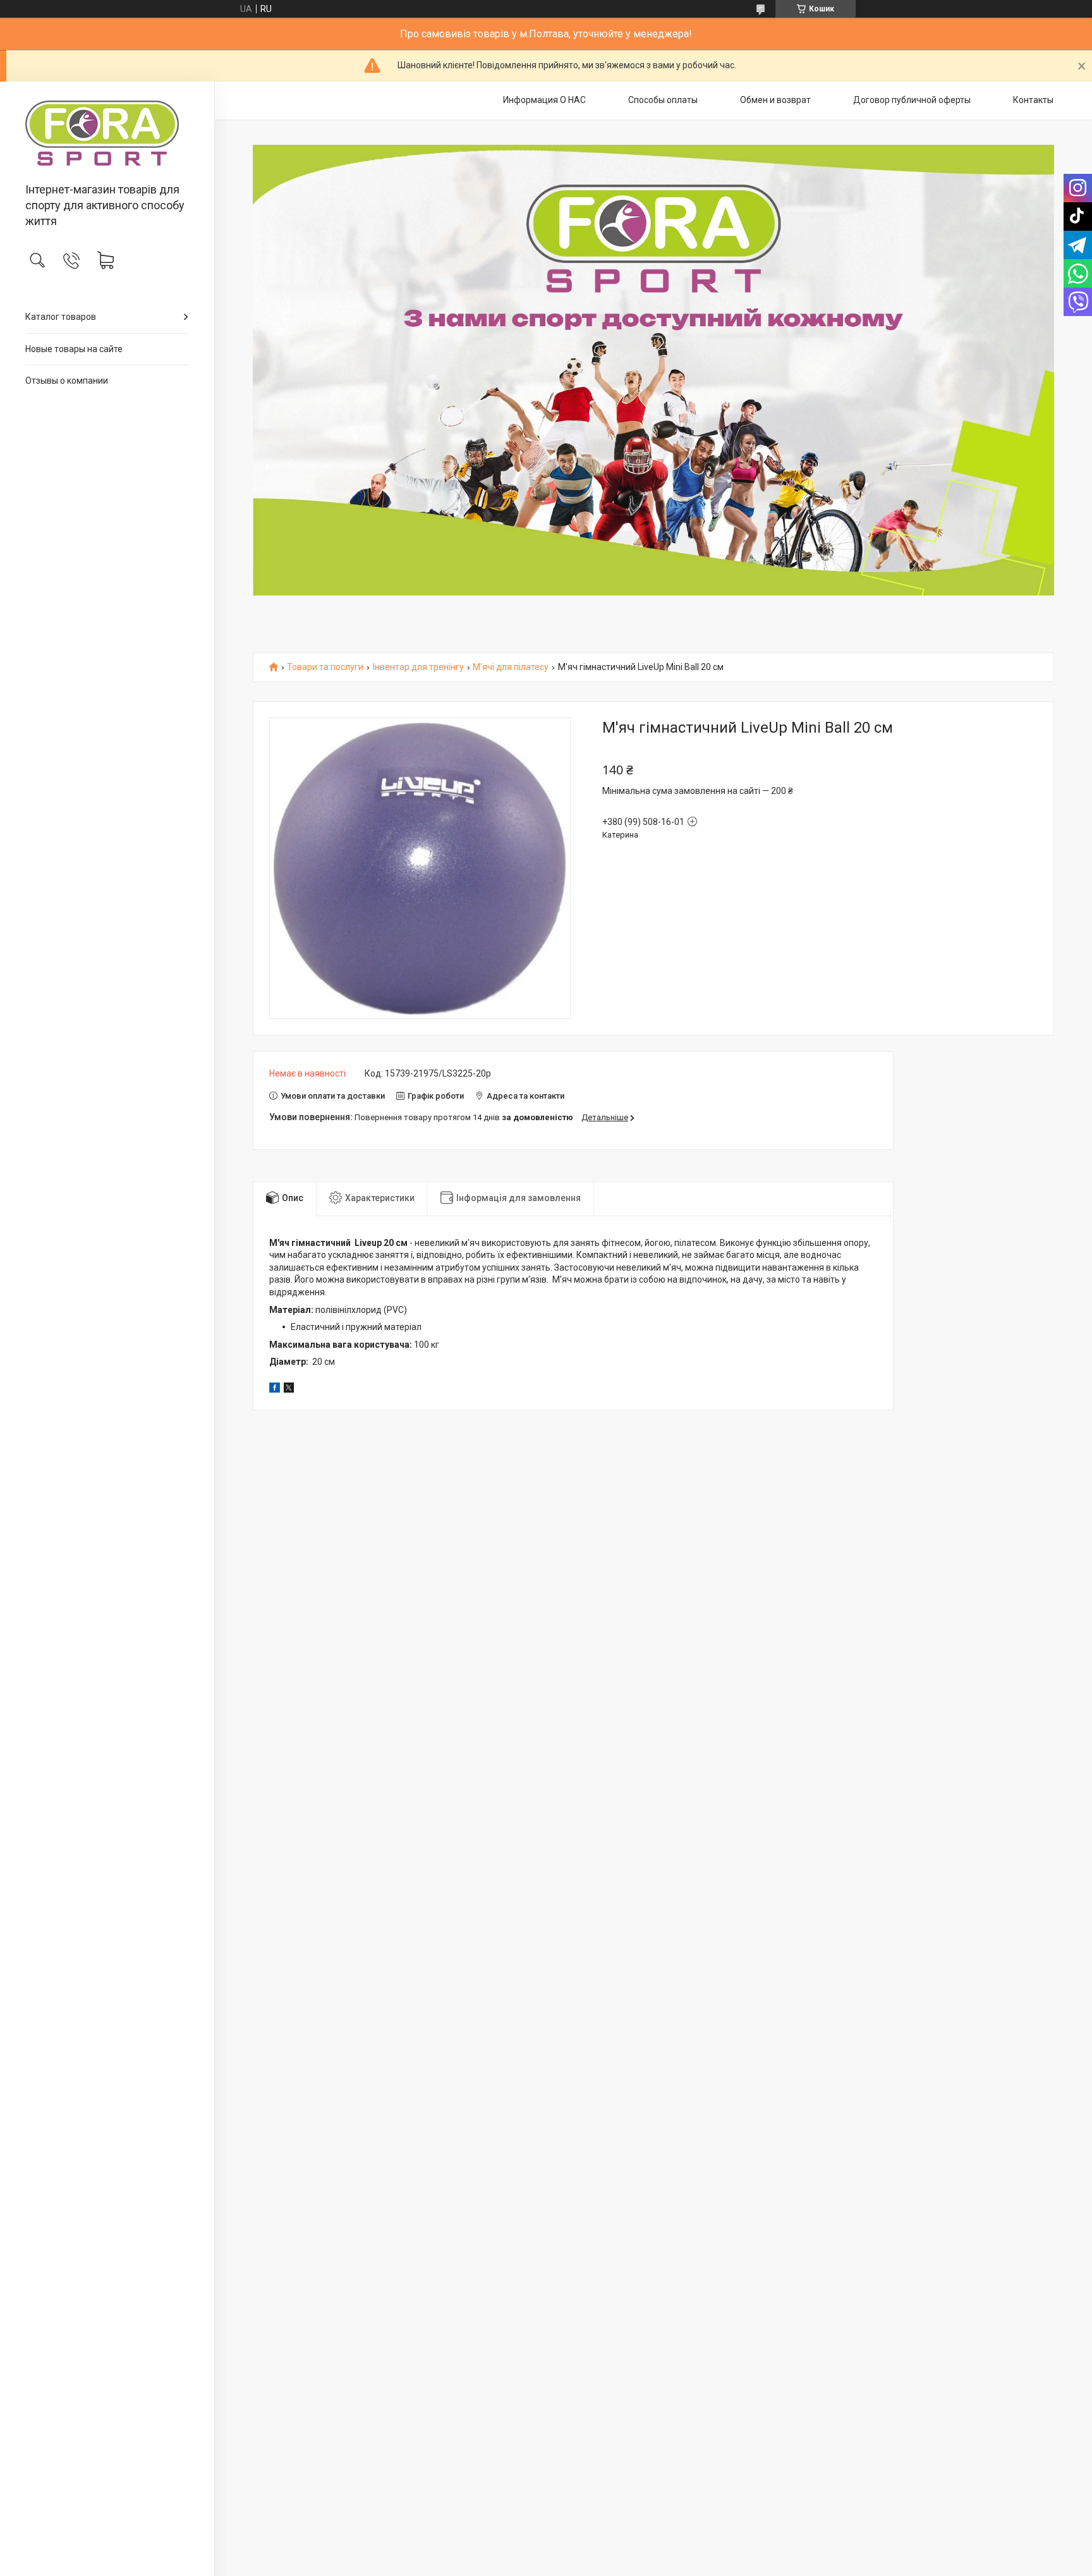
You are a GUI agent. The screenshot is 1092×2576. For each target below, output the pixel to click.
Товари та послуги (325, 667)
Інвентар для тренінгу (418, 667)
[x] (289, 1389)
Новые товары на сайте (74, 349)
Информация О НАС (544, 100)
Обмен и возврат (775, 100)
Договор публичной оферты (912, 100)
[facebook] (275, 1389)
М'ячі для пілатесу (511, 667)
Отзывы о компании (67, 381)
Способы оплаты (663, 100)
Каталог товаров (61, 317)
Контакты (1033, 100)
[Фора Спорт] (107, 133)
